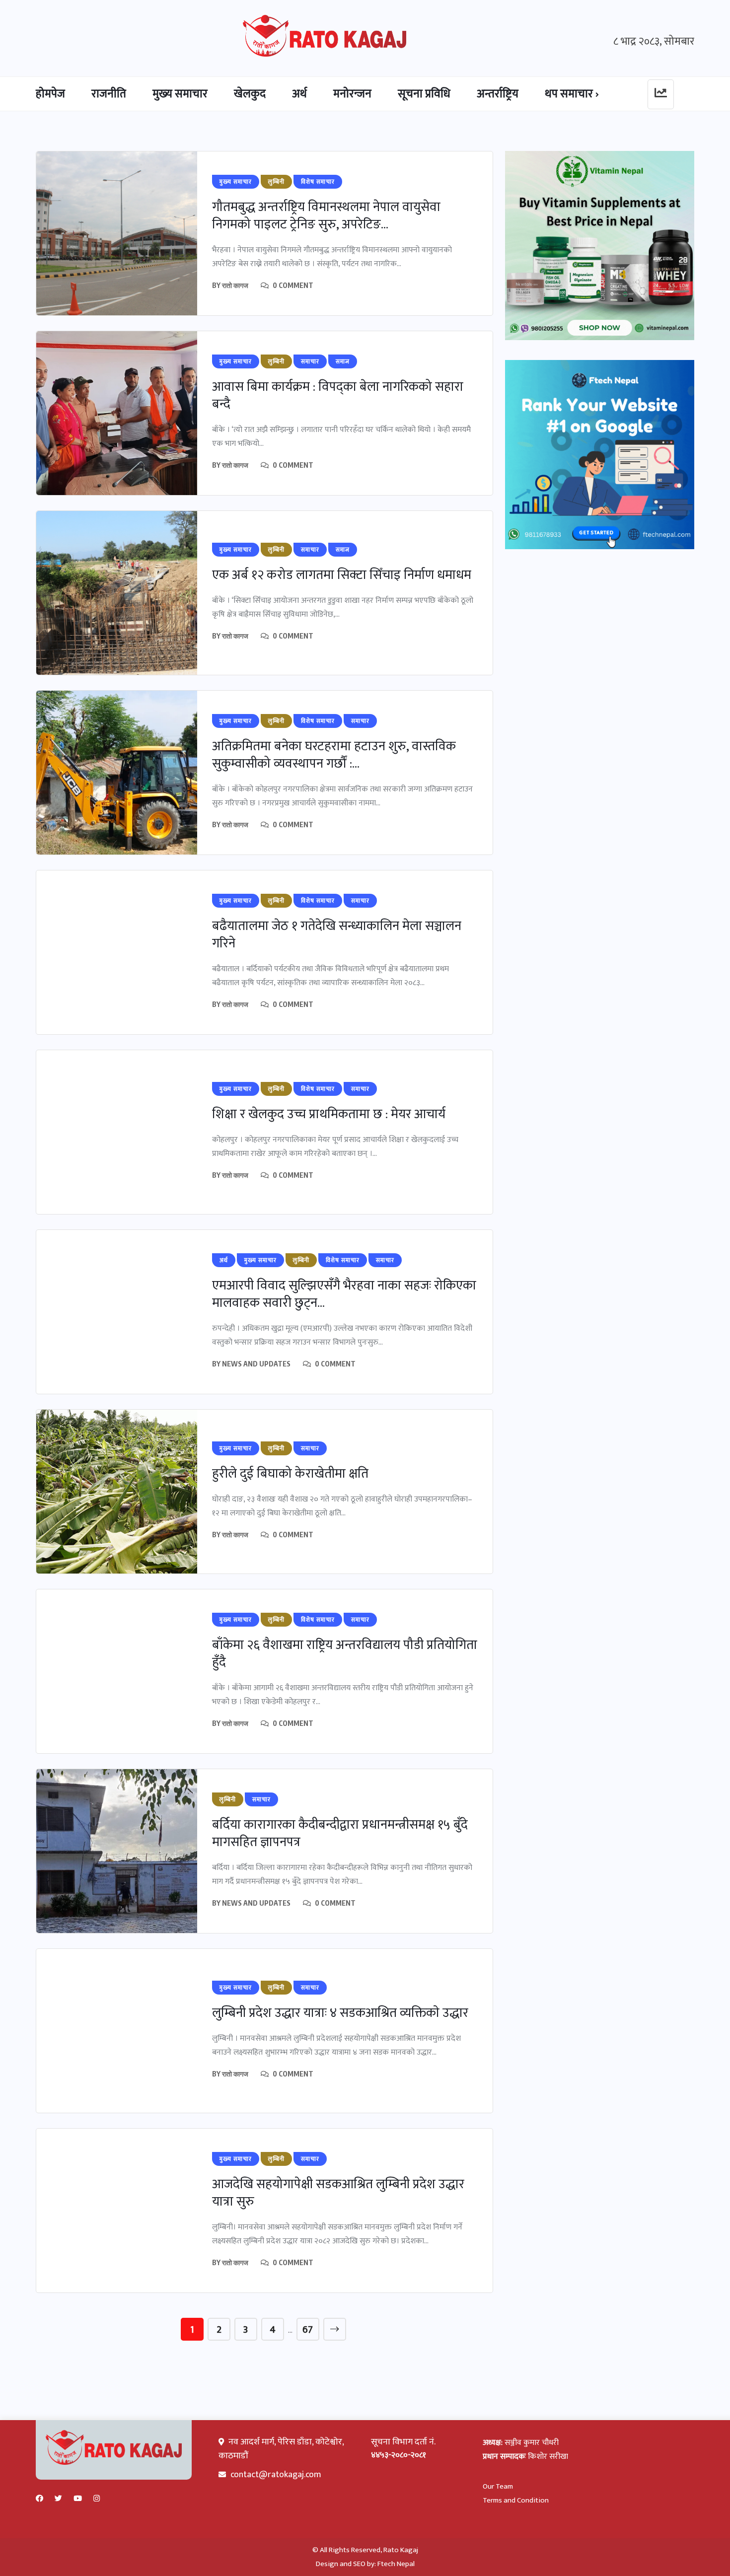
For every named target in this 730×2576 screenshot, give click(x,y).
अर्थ (299, 94)
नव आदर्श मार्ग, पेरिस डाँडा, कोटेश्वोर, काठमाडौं (281, 2449)
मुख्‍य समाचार (180, 94)
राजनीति (109, 94)
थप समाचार (569, 94)
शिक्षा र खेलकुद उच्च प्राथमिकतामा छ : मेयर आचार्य (329, 1114)
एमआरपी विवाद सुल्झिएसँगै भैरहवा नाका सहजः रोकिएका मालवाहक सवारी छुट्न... (344, 1294)
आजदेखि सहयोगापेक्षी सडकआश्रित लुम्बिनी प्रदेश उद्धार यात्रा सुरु (338, 2193)
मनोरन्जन (352, 94)
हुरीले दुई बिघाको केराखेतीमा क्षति (290, 1474)
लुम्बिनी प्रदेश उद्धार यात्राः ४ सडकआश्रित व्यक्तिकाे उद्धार (340, 2013)
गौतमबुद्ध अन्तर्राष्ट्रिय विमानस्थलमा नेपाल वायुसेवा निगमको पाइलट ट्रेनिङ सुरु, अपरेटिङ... (326, 216)
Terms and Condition (516, 2500)
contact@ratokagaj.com (276, 2475)
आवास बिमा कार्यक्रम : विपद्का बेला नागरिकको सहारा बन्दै (338, 396)
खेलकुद (250, 94)
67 (308, 2330)
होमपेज (50, 94)
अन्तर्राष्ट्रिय (498, 94)
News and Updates (256, 1364)
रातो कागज (235, 285)
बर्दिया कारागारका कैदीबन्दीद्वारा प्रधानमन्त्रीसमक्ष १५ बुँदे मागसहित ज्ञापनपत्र (340, 1834)
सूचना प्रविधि (424, 94)
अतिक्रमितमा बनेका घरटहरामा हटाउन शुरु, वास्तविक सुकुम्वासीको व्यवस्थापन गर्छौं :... (334, 755)
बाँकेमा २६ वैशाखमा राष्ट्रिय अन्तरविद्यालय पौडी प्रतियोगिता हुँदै (345, 1654)
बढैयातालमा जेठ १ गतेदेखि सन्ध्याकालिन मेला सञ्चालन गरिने (337, 935)
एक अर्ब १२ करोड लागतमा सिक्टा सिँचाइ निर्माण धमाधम (342, 575)
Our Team (498, 2486)
